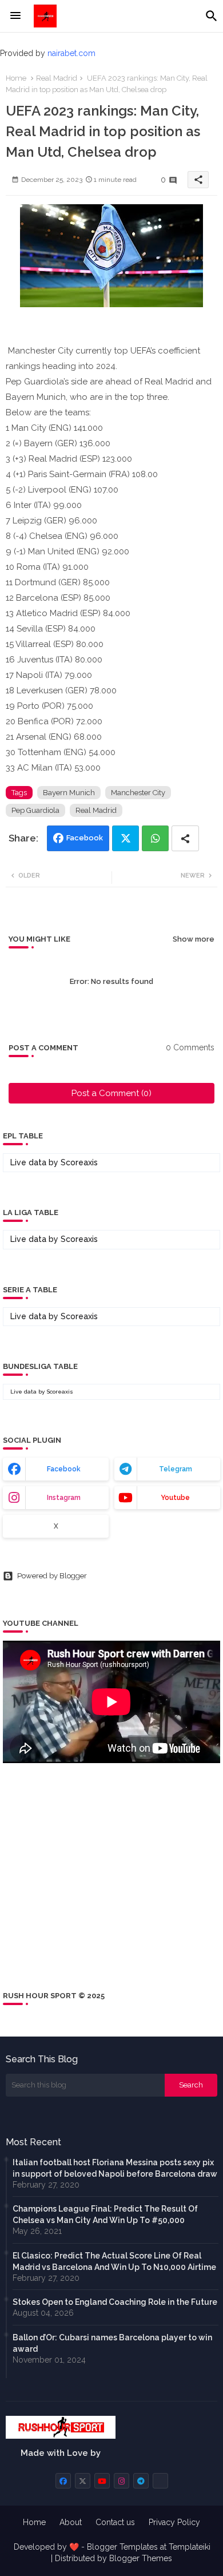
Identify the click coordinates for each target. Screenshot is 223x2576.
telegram (176, 1469)
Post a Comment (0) (111, 1093)
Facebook (85, 838)
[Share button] (185, 838)
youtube (175, 1498)
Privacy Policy (174, 2522)
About (71, 2522)
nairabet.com (71, 53)
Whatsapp (155, 838)
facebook (64, 1469)
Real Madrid (57, 78)
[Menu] (15, 16)
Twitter (126, 838)
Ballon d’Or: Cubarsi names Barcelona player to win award (112, 2343)
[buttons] (63, 2481)
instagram (64, 1498)
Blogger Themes (141, 2558)
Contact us (115, 2522)
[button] (212, 16)
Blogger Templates (122, 2547)
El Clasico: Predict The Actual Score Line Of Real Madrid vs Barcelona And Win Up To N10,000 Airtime (114, 2261)
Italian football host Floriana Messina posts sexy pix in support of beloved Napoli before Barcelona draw (115, 2168)
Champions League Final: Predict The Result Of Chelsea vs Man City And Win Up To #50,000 (105, 2214)
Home (16, 78)
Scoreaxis (79, 1162)
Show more (194, 939)
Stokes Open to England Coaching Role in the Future (115, 2302)
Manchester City (138, 793)
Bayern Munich (69, 793)
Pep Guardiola (35, 810)
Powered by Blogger (52, 1576)
